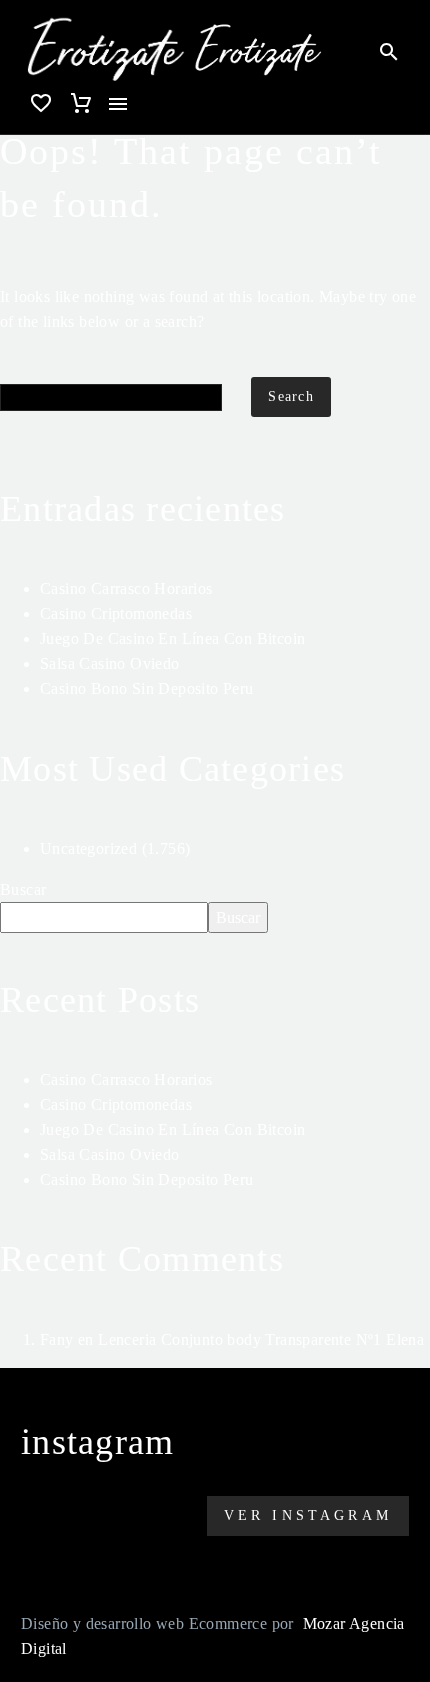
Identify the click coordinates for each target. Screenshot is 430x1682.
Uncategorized (88, 848)
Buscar (23, 889)
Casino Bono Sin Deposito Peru (147, 688)
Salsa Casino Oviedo (110, 663)
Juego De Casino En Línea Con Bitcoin (172, 638)
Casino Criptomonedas (116, 613)
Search (291, 396)
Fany (57, 1339)
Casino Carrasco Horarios (126, 588)
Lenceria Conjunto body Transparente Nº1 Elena (261, 1339)
